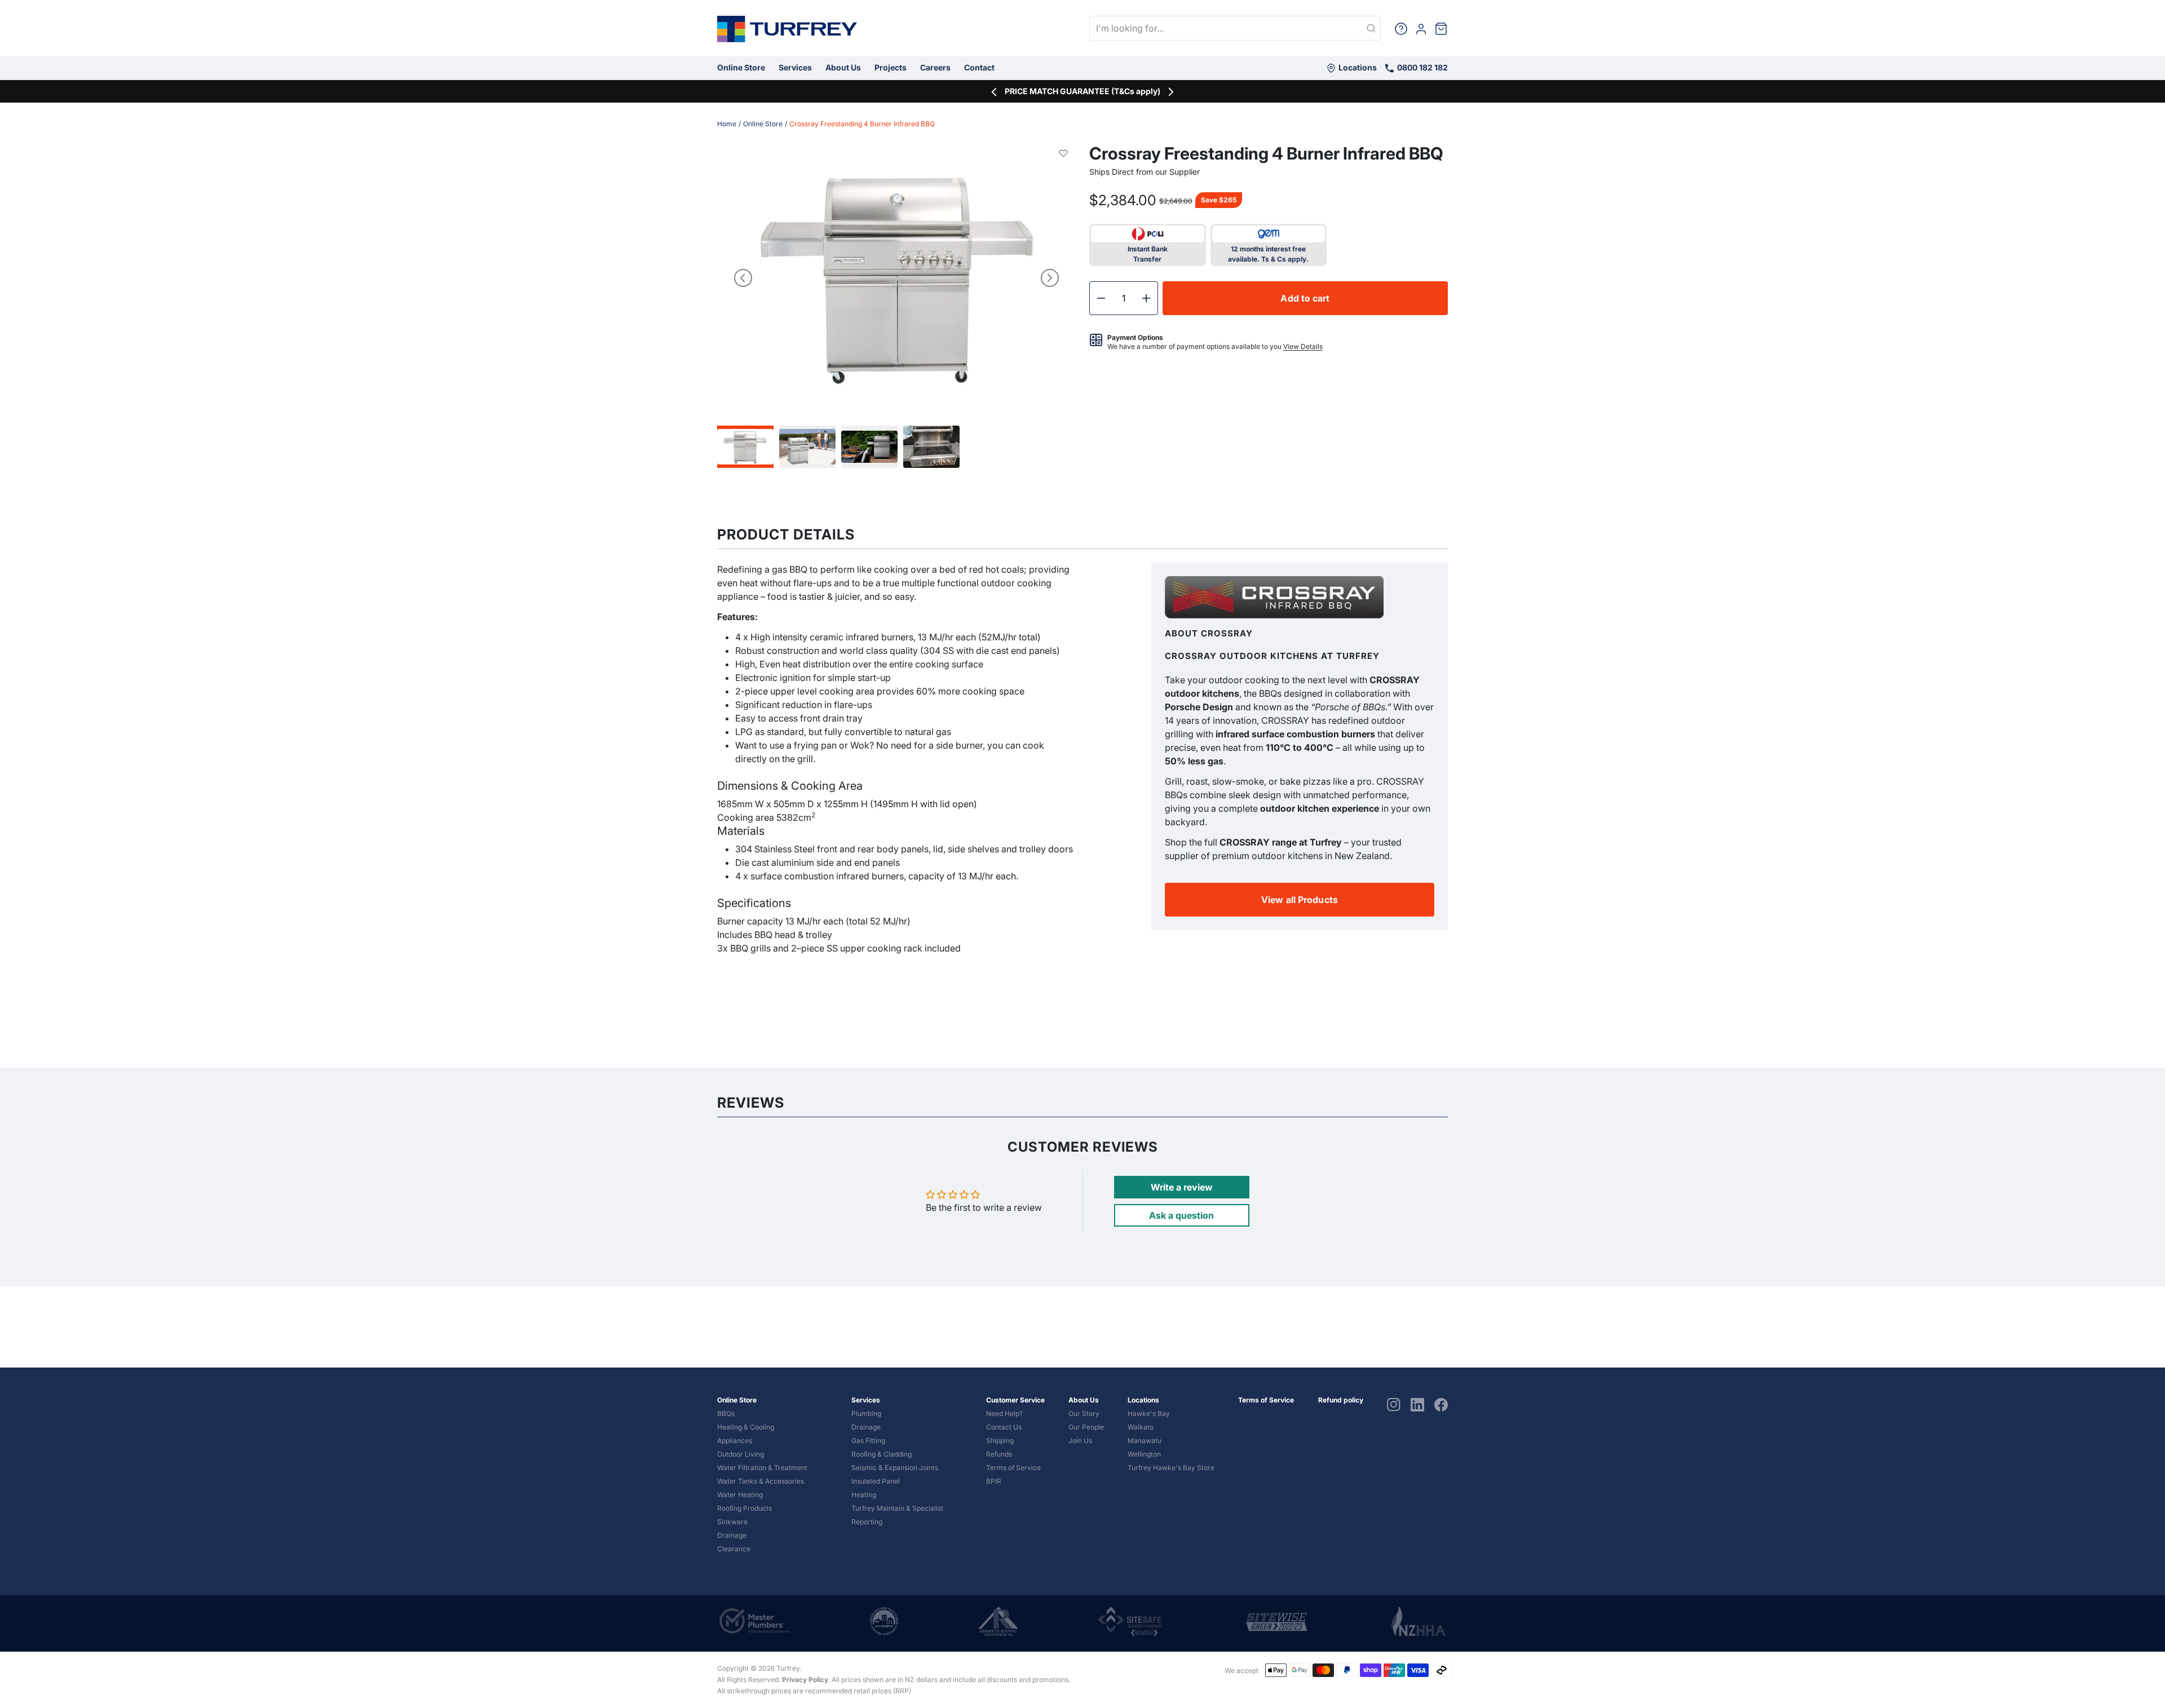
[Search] (1371, 29)
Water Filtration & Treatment (762, 1468)
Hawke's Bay (1149, 1413)
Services (795, 67)
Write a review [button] (1182, 1187)
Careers (935, 67)
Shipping (1000, 1441)
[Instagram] (1394, 1404)
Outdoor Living (741, 1454)
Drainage (732, 1535)
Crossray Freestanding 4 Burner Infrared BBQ (862, 124)
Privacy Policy (805, 1680)
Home (727, 124)
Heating (864, 1495)
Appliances (735, 1441)
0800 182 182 (1422, 67)
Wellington (1144, 1454)
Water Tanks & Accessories (761, 1481)
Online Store (741, 67)
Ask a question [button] (1181, 1215)
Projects (891, 67)
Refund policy (1341, 1400)
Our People (1086, 1427)
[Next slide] (1050, 278)
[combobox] (1235, 28)
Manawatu (1145, 1441)
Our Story (1084, 1413)
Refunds (999, 1454)
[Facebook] (1441, 1404)
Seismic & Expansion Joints (895, 1468)
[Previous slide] (743, 278)
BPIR (994, 1481)
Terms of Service (1013, 1468)
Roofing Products (745, 1508)
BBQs (726, 1413)
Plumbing (866, 1413)
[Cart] (1441, 28)
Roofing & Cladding (882, 1454)
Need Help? (1004, 1413)
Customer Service (1015, 1400)
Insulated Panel (876, 1481)
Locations (1357, 67)
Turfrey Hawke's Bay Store (1171, 1468)
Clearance (734, 1549)
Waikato (1141, 1427)
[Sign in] (1421, 28)
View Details (1303, 346)
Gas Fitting (868, 1441)
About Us (843, 67)
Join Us (1080, 1441)
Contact (979, 67)
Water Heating (740, 1495)
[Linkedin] (1417, 1404)
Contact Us (1004, 1427)
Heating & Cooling (746, 1427)
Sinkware (732, 1522)
